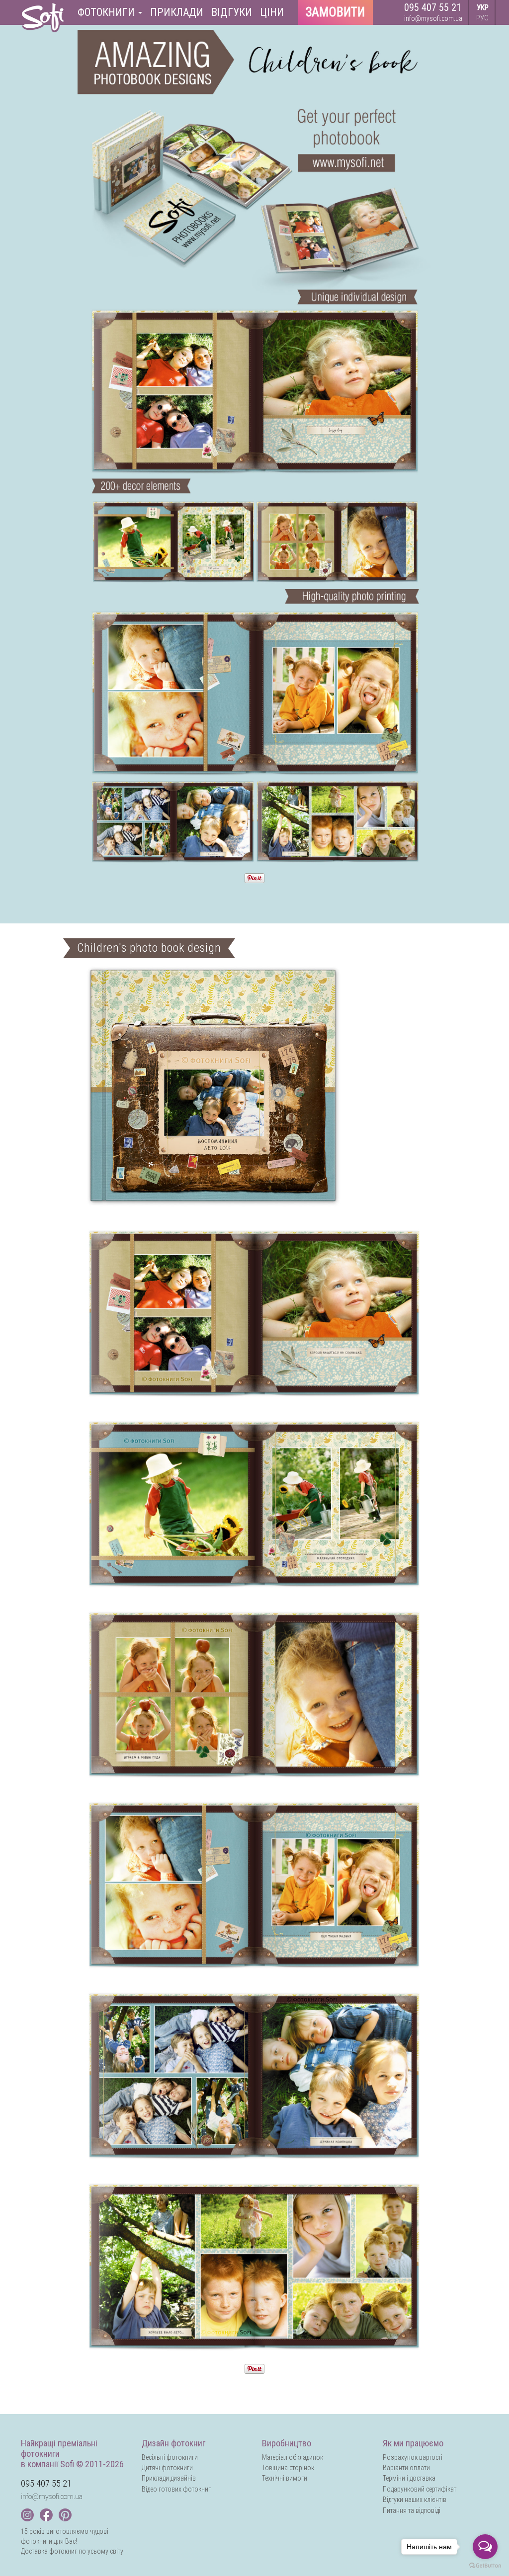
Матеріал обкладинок (293, 2457)
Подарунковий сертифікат (420, 2489)
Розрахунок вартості (413, 2457)
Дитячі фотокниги (167, 2468)
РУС (482, 18)
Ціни (272, 12)
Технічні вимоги (285, 2478)
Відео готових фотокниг (176, 2489)
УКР (483, 7)
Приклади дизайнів (169, 2478)
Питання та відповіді (412, 2510)
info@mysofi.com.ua (433, 18)
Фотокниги (107, 12)
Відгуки (232, 12)
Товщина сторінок (288, 2468)
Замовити (335, 12)
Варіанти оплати (406, 2468)
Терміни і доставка (409, 2478)
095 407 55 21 (433, 7)
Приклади (177, 12)
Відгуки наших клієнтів (415, 2500)
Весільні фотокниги (170, 2457)
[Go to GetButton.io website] (485, 2566)
